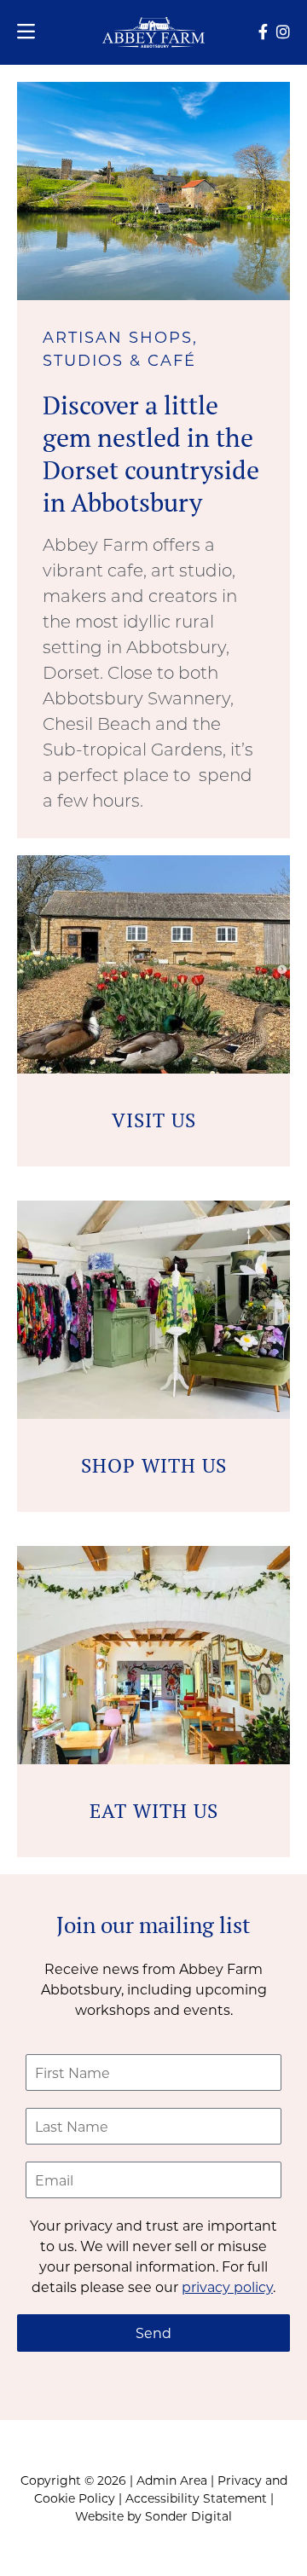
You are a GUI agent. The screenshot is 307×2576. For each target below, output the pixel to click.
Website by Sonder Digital (153, 2516)
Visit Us (154, 1120)
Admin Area (172, 2480)
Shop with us (154, 1465)
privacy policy (227, 2287)
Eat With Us (154, 1811)
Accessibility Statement (196, 2498)
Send (153, 2333)
